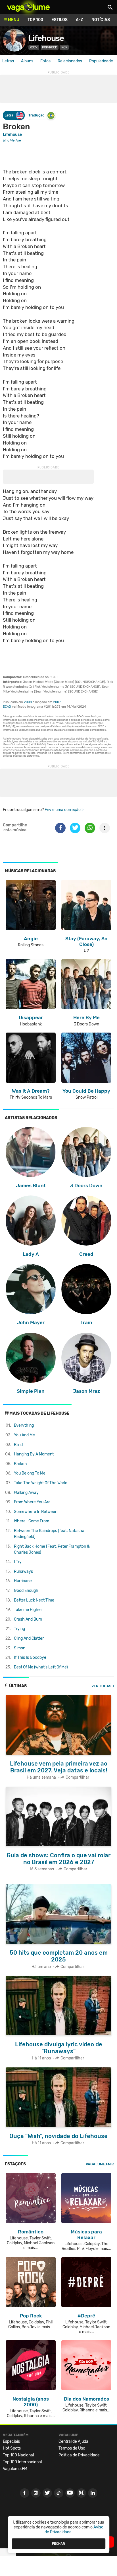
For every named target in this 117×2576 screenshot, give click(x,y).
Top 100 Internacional (22, 2462)
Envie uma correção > (64, 810)
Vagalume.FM (98, 2164)
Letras (8, 61)
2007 (57, 702)
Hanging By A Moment (34, 1454)
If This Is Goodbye (30, 1657)
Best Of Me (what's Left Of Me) (41, 1667)
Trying (19, 1629)
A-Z (80, 20)
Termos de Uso (72, 2448)
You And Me (24, 1435)
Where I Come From (32, 1521)
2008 (28, 702)
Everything (24, 1425)
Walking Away (26, 1493)
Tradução (36, 115)
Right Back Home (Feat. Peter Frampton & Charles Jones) (52, 1549)
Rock (34, 47)
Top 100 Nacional (18, 2455)
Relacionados (70, 61)
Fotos (45, 61)
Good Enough (26, 1591)
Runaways (23, 1571)
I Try (18, 1562)
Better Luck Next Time (34, 1600)
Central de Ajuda (73, 2441)
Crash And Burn (28, 1619)
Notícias (101, 20)
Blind (18, 1445)
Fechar (58, 2544)
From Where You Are (32, 1502)
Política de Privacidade (79, 2455)
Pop (64, 47)
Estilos (59, 20)
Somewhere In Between (36, 1512)
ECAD (7, 707)
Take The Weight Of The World (41, 1483)
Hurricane (23, 1581)
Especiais (11, 2441)
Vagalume (28, 7)
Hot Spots (12, 2448)
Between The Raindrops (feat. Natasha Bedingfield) (49, 1534)
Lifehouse (46, 38)
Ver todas (101, 1686)
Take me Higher (28, 1610)
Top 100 (35, 20)
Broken (20, 1464)
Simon (20, 1648)
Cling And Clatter (29, 1638)
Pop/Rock (50, 47)
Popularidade (101, 61)
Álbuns (27, 61)
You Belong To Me (30, 1473)
